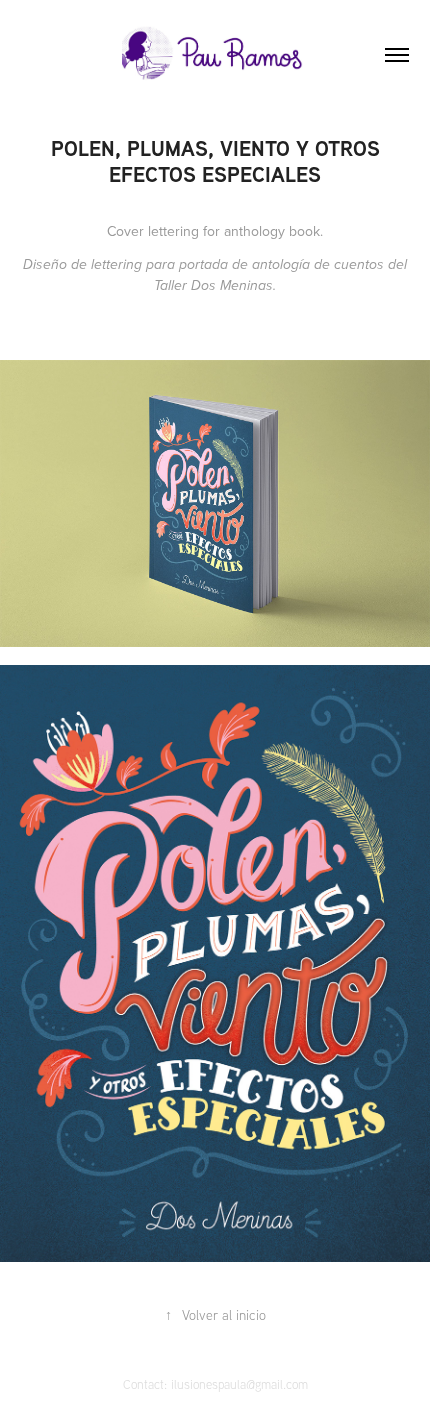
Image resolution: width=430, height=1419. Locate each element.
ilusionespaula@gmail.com (239, 1384)
